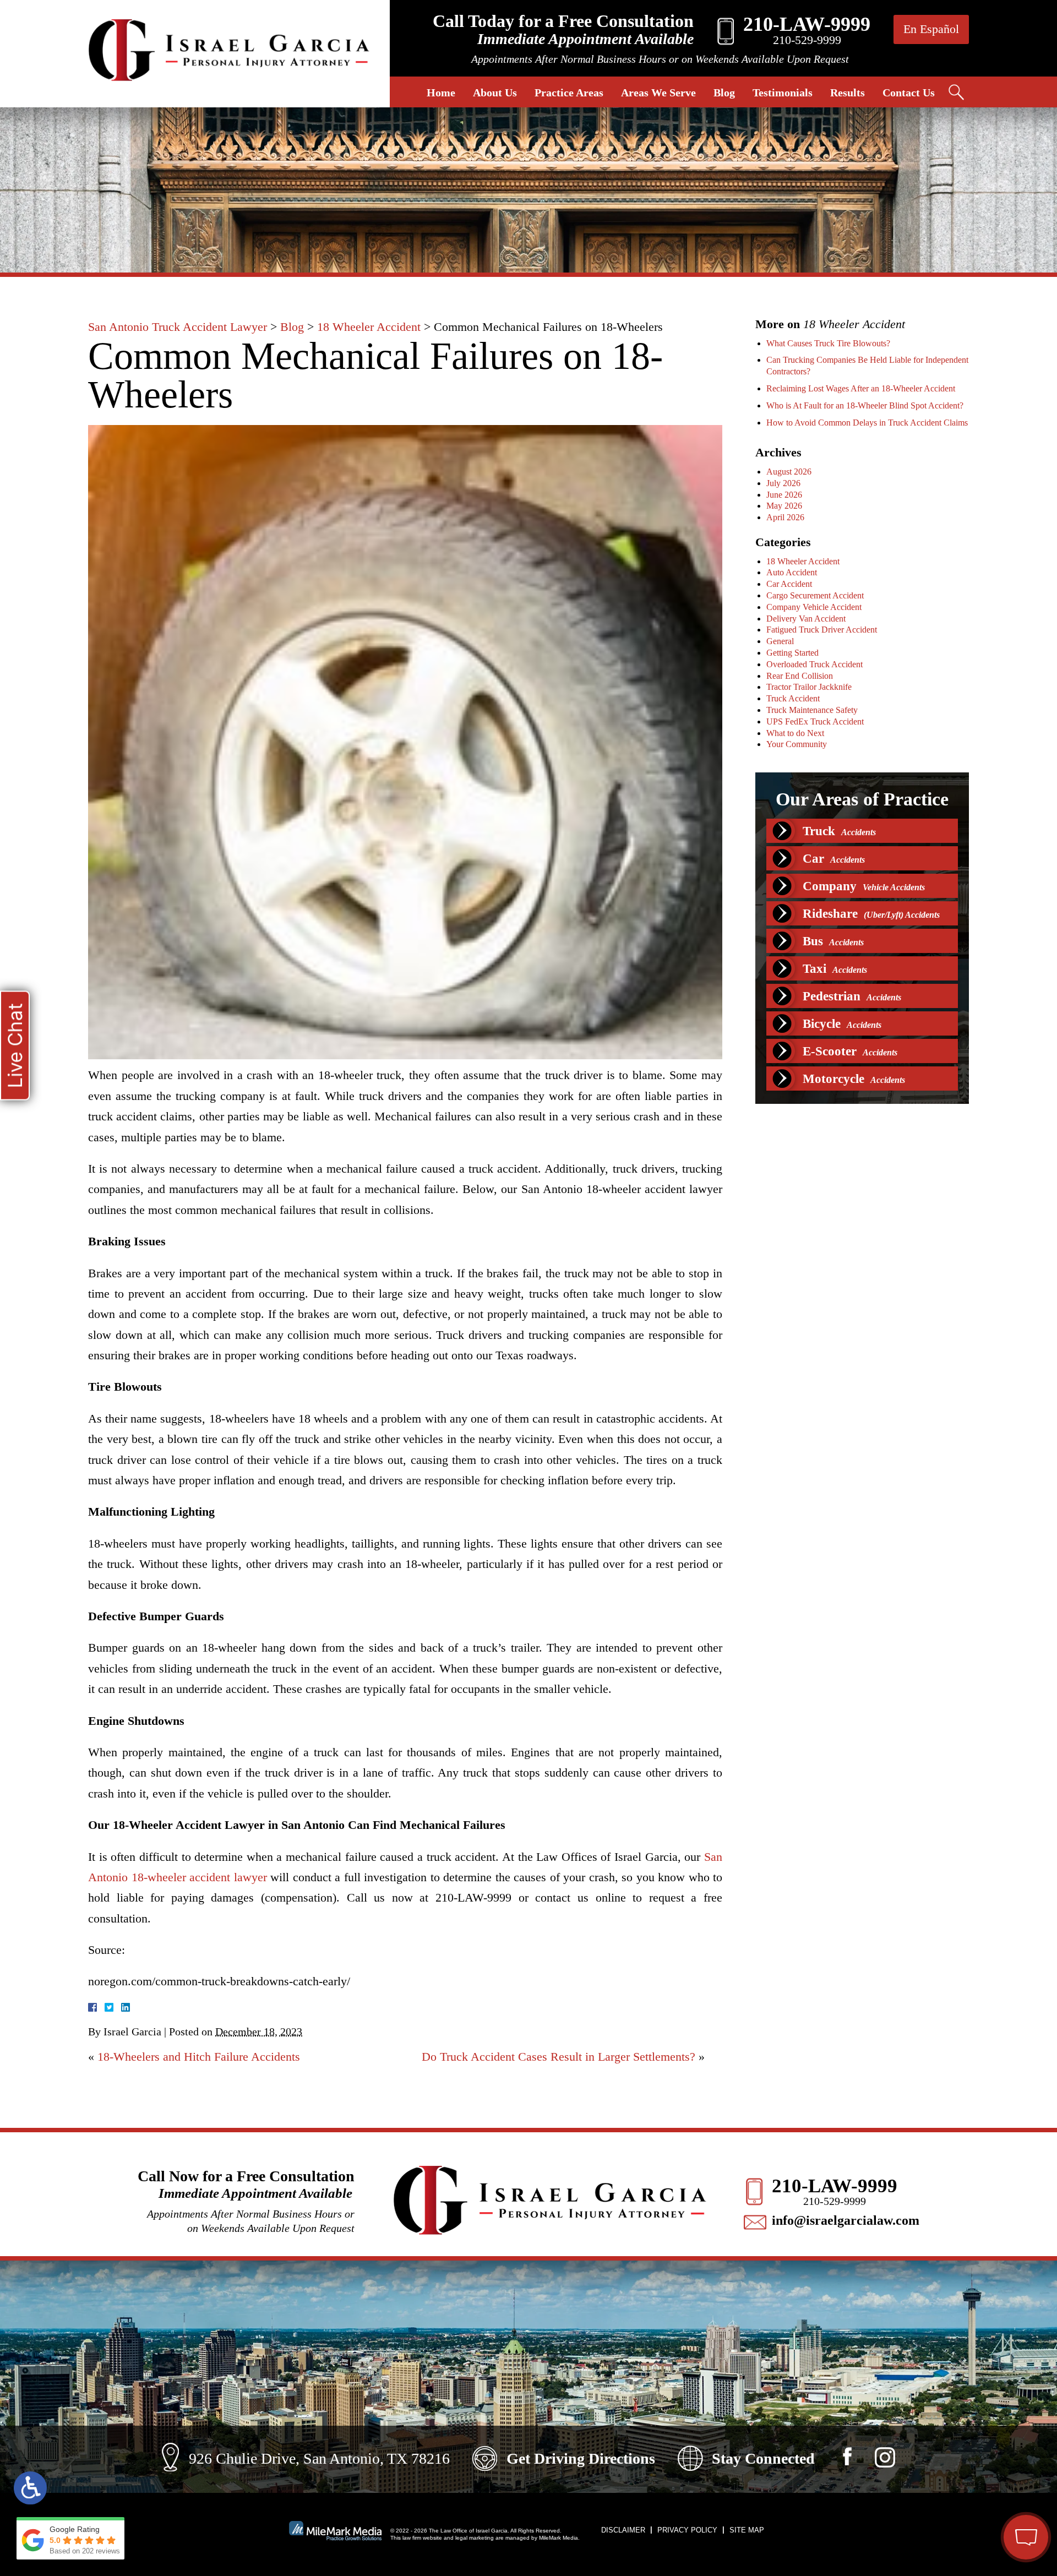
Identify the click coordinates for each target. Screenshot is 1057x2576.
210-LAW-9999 (835, 2186)
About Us (495, 92)
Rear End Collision (800, 676)
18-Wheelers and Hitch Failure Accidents (199, 2057)
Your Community (797, 744)
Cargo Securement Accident (815, 595)
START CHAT (974, 2464)
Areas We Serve (658, 92)
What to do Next (795, 733)
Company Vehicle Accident (814, 607)
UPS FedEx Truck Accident (815, 721)
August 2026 (789, 472)
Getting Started (792, 653)
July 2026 (783, 483)
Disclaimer (623, 2530)
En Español (931, 29)
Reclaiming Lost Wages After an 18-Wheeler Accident (861, 388)
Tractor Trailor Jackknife (809, 687)
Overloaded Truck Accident (814, 664)
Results (848, 92)
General (780, 641)
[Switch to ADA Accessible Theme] (30, 2488)
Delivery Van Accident (806, 619)
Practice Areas (569, 92)
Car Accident (789, 584)
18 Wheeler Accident (369, 327)
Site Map (747, 2530)
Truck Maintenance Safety (812, 710)
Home (441, 92)
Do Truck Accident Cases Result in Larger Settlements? (559, 2057)
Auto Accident (792, 572)
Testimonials (783, 92)
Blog (724, 92)
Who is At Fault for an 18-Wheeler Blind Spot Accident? (865, 405)
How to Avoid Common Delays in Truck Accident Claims (867, 423)
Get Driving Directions (581, 2458)
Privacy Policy (687, 2530)
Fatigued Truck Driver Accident (822, 630)
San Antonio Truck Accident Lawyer (178, 327)
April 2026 (785, 517)
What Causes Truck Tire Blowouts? (828, 343)
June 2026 (784, 495)
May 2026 (784, 506)
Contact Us (909, 92)
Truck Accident (793, 698)
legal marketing (475, 2538)
